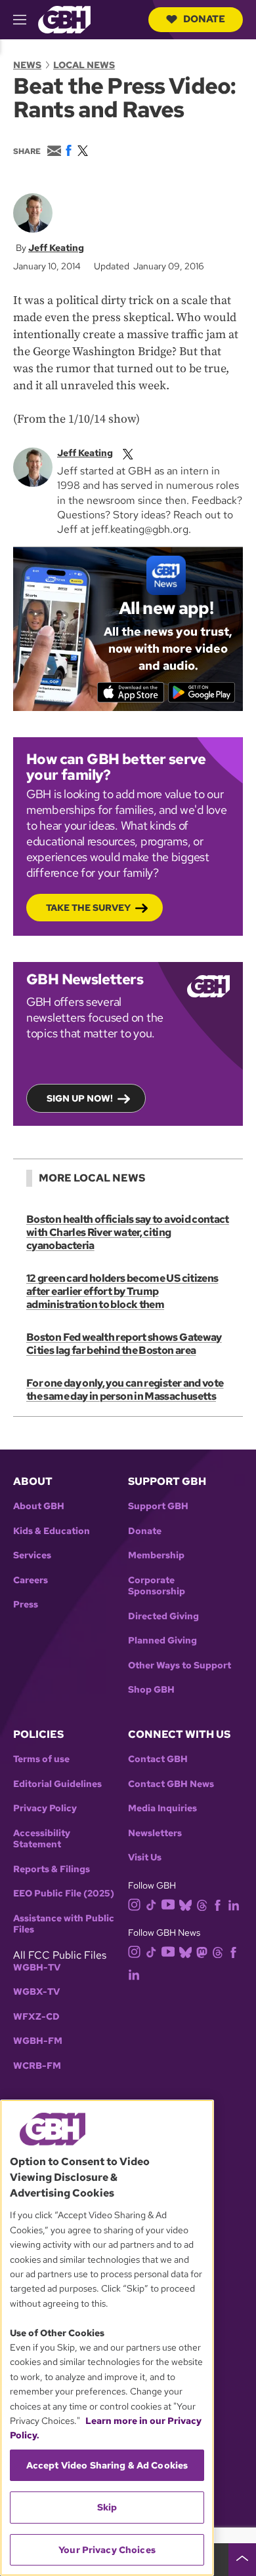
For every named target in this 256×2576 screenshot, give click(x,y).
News (27, 65)
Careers (31, 1580)
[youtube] (168, 1903)
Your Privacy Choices (107, 2550)
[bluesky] (185, 1904)
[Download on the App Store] (131, 692)
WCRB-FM (37, 2066)
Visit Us (145, 1857)
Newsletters (155, 1833)
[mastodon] (202, 1952)
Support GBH (158, 1506)
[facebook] (218, 1904)
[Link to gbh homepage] (64, 19)
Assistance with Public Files (64, 1924)
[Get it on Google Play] (202, 692)
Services (32, 1555)
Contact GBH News (171, 1784)
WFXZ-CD (36, 2017)
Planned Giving (162, 1641)
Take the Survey (88, 908)
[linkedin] (234, 1904)
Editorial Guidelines (57, 1784)
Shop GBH (151, 1690)
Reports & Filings (52, 1869)
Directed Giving (163, 1616)
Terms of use (41, 1759)
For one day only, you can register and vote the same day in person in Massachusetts (125, 1390)
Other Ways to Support (180, 1665)
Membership (156, 1555)
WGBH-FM (38, 2041)
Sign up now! (80, 1098)
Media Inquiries (162, 1808)
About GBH (39, 1506)
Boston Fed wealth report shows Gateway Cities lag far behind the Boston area (124, 1344)
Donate (204, 19)
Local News (84, 65)
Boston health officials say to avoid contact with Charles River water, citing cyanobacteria (128, 1232)
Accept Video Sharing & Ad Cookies (107, 2465)
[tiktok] (151, 1904)
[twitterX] (128, 453)
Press (26, 1605)
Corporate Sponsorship (157, 1586)
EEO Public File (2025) (64, 1894)
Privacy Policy (45, 1808)
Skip (107, 2507)
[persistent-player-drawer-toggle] (242, 2560)
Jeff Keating (56, 248)
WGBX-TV (36, 1992)
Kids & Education (52, 1531)
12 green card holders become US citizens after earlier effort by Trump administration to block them (122, 1291)
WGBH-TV (37, 1968)
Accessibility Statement (42, 1839)
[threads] (202, 1904)
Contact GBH (158, 1759)
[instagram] (135, 1903)
